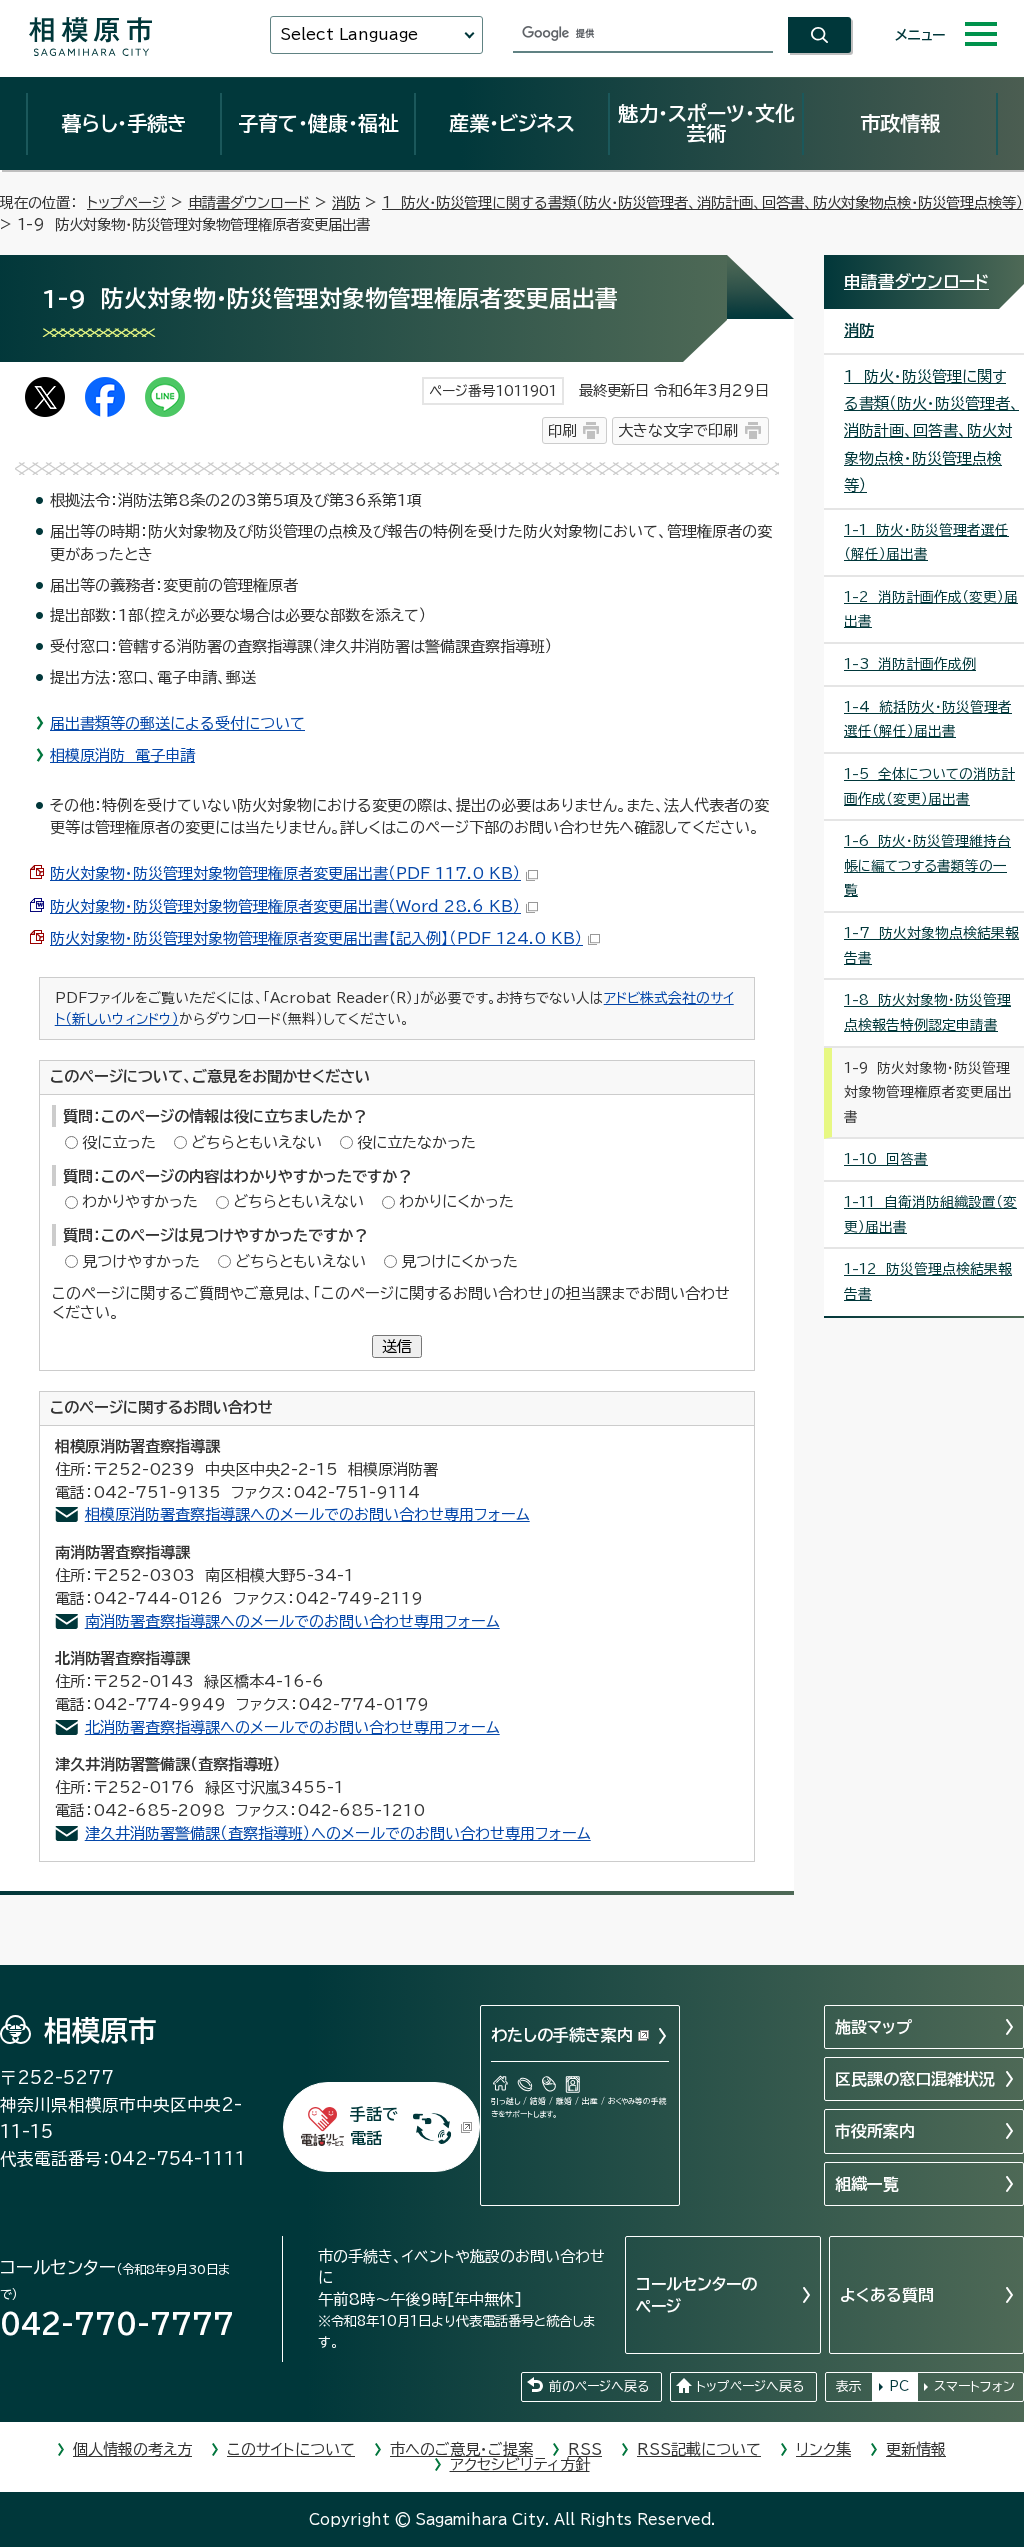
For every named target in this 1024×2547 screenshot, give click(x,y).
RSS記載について (699, 2449)
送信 (397, 1346)
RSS (585, 2449)
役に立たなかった (416, 1142)
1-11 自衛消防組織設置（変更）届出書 (930, 1214)
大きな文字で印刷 (678, 430)
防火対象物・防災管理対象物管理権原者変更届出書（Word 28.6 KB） (285, 906)
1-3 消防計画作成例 (910, 664)
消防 (346, 202)
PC (899, 2386)
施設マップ (873, 2027)
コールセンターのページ (696, 2295)
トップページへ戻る (750, 2386)
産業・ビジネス (512, 123)
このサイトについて (291, 2449)
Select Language (349, 34)
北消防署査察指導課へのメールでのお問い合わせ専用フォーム (292, 1727)
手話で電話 (374, 2126)
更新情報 (916, 2449)
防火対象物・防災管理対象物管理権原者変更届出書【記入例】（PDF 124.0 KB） (316, 938)
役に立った (119, 1142)
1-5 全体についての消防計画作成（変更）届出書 (929, 786)
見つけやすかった (141, 1261)
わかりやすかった (140, 1201)
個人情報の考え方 (132, 2449)
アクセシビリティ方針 (520, 2464)
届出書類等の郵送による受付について (177, 723)
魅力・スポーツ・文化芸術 (706, 123)
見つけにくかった (459, 1261)
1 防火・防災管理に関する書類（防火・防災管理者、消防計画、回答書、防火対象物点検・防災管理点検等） (702, 202)
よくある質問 (887, 2295)
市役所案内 (875, 2131)
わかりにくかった (456, 1201)
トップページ (126, 202)
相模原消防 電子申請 (122, 755)
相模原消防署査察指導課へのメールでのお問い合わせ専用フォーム (307, 1514)
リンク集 (823, 2449)
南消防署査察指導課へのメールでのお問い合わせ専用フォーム (292, 1621)
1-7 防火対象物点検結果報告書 (931, 945)
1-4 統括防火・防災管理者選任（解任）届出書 (928, 719)
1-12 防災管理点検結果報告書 (928, 1281)
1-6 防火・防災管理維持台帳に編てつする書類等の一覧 (927, 865)
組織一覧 (867, 2184)
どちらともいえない (256, 1142)
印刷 (562, 430)
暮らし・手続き (124, 123)
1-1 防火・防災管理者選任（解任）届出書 (926, 542)
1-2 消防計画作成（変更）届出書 (931, 609)
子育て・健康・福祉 (318, 123)
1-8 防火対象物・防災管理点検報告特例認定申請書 (927, 1012)
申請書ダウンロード (249, 202)
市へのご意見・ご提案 (461, 2449)
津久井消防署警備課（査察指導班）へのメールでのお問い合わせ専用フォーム (338, 1833)
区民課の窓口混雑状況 (915, 2079)
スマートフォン (974, 2386)
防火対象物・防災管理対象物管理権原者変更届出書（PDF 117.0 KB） (285, 873)
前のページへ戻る (599, 2386)
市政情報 (900, 123)
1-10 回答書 (886, 1159)
